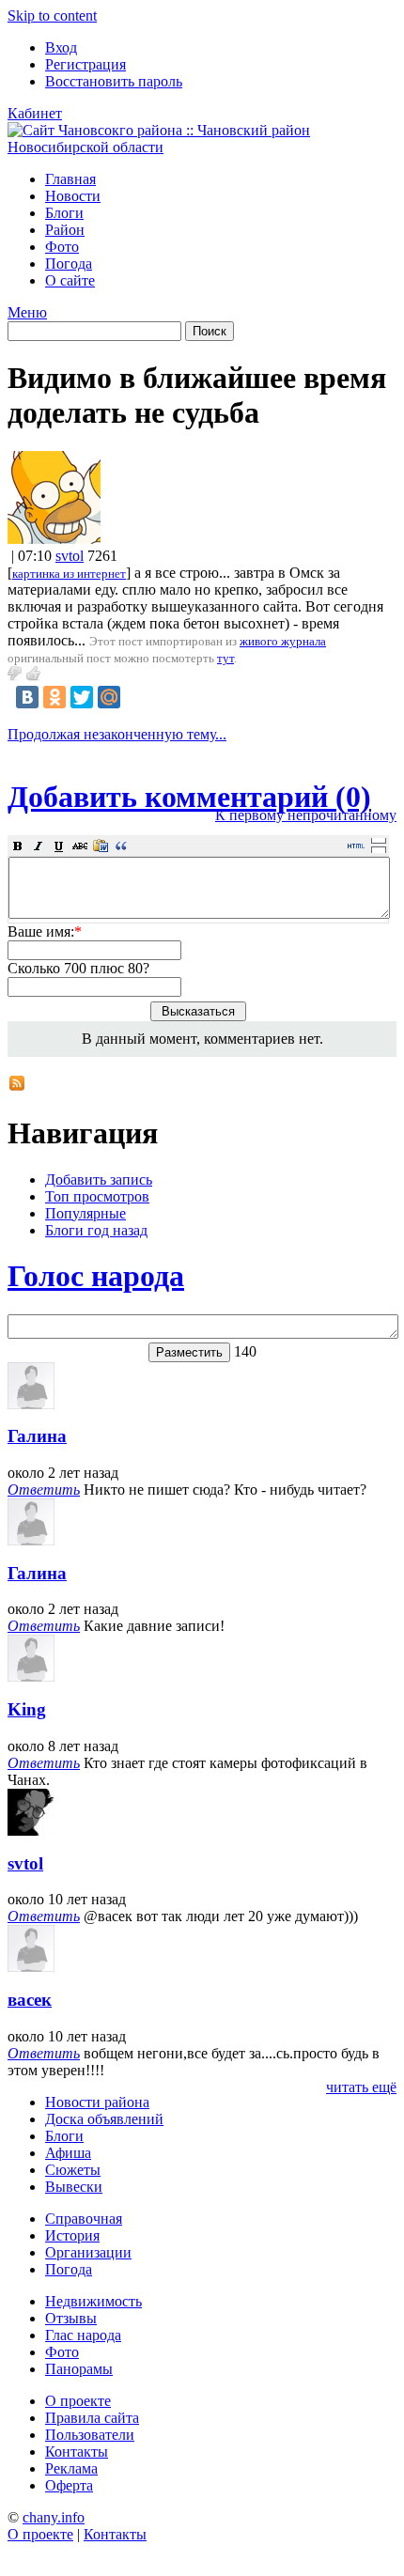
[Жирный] (18, 846)
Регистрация (85, 64)
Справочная (84, 2219)
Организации (88, 2252)
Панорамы (79, 2369)
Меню (27, 312)
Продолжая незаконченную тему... (117, 734)
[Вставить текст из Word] (101, 846)
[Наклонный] (39, 846)
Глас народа (83, 2335)
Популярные (85, 1213)
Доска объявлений (104, 2119)
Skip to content (52, 16)
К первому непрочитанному (306, 815)
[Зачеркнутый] (80, 846)
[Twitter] (82, 697)
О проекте (78, 2401)
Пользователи (90, 2435)
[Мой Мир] (109, 697)
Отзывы (71, 2318)
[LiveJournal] (136, 697)
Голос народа (96, 1276)
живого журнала (283, 641)
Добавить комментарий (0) (189, 797)
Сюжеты (73, 2170)
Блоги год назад (96, 1230)
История (72, 2235)
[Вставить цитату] (121, 846)
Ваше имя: (45, 931)
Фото (62, 247)
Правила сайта (92, 2418)
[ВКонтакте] (27, 697)
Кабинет (35, 113)
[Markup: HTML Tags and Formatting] (54, 539)
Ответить (44, 1490)
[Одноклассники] (54, 697)
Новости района (97, 2102)
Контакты (77, 2452)
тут (225, 658)
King (27, 1709)
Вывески (74, 2187)
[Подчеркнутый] (59, 846)
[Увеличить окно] (379, 840)
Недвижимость (93, 2301)
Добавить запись (99, 1179)
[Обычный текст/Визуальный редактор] (356, 846)
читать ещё (361, 2087)
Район (65, 230)
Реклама (71, 2468)
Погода (69, 264)
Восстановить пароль (114, 81)
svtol (70, 556)
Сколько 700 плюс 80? (78, 968)
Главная (70, 179)
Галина (37, 1436)
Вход (61, 47)
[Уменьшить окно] (379, 849)
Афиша (68, 2153)
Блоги (64, 213)
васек (30, 2000)
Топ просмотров (97, 1196)
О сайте (70, 280)
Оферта (69, 2485)
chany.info (54, 2517)
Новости (73, 196)
